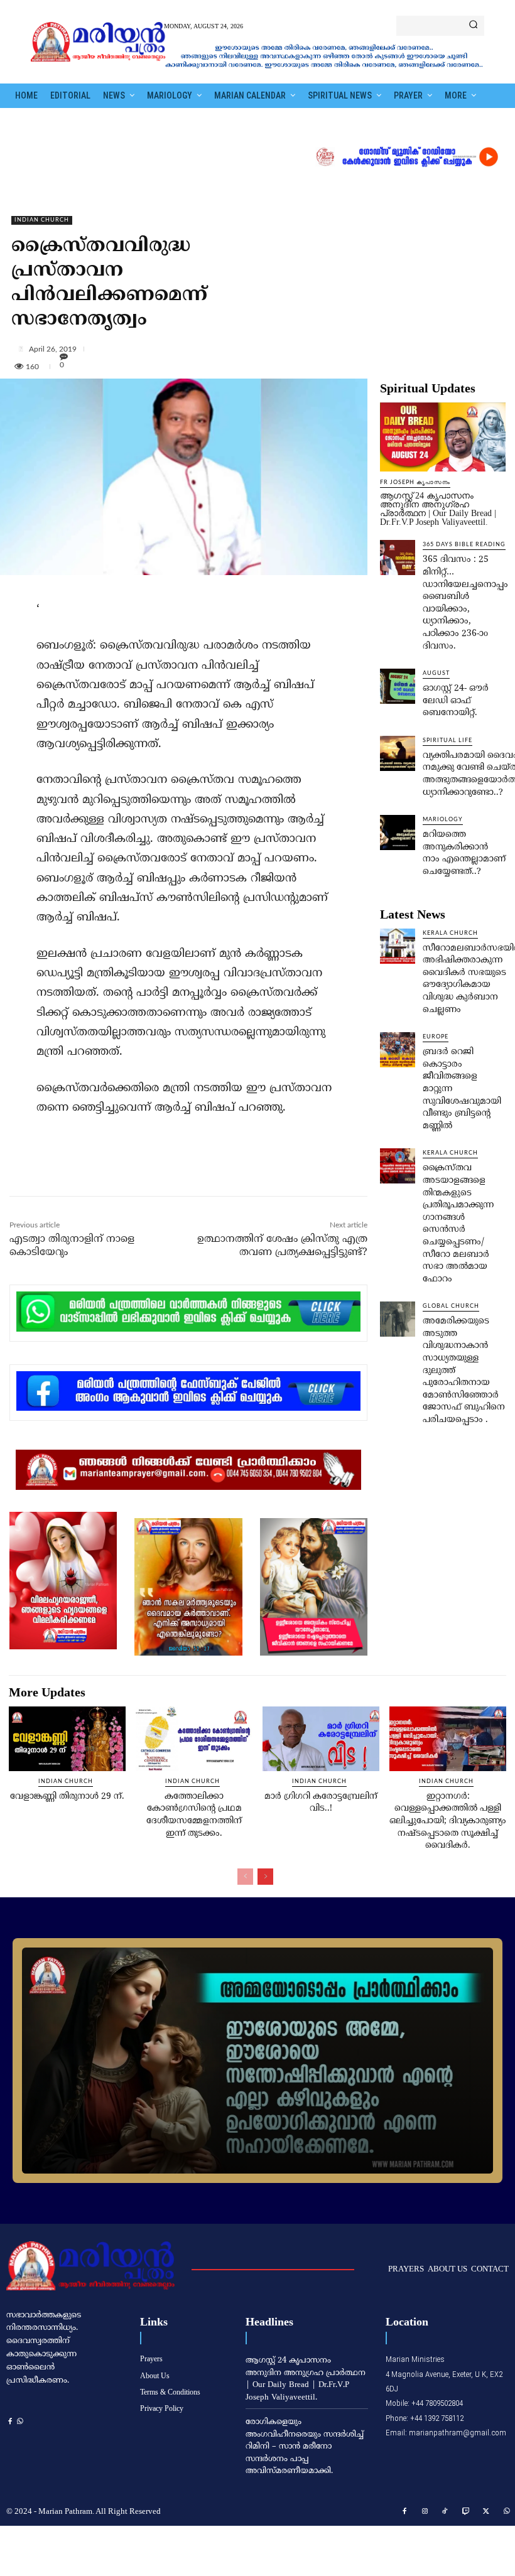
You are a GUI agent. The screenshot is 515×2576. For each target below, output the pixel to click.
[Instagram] (425, 2512)
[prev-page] (245, 1877)
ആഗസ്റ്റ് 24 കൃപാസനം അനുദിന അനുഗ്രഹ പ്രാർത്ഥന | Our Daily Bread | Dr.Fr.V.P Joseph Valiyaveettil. (438, 509)
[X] (122, 1169)
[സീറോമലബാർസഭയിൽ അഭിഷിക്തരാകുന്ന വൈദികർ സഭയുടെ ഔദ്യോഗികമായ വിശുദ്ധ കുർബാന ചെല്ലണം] (398, 946)
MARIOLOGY (443, 820)
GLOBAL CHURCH (451, 1306)
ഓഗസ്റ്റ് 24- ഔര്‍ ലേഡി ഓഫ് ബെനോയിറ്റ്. (456, 701)
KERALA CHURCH (450, 933)
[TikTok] (445, 2512)
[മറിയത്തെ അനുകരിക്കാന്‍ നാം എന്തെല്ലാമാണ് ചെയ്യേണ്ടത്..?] (398, 833)
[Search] (473, 26)
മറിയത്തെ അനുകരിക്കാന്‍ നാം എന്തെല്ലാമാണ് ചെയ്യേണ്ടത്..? (464, 853)
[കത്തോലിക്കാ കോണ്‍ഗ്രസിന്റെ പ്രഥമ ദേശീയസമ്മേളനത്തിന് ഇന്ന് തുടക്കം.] (194, 1738)
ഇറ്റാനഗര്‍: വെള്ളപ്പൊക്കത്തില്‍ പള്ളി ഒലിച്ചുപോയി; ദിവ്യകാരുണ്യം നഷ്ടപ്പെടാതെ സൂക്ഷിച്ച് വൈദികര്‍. (448, 1821)
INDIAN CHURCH (42, 220)
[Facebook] (94, 1169)
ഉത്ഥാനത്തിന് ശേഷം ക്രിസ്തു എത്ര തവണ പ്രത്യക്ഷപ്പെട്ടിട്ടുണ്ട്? (282, 1246)
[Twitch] (466, 2512)
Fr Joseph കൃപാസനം (415, 482)
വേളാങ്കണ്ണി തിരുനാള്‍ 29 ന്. (67, 1797)
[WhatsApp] (180, 1169)
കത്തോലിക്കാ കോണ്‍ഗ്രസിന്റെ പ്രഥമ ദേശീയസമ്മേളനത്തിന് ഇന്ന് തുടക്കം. (194, 1815)
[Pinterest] (151, 1169)
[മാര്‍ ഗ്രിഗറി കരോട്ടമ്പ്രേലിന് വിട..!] (321, 1738)
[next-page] (265, 1877)
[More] (263, 348)
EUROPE (436, 1037)
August (436, 673)
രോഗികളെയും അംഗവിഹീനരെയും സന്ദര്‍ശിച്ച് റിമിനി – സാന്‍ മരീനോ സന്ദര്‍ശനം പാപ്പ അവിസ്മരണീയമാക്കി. (305, 2447)
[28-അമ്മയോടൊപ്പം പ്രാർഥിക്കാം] (257, 2061)
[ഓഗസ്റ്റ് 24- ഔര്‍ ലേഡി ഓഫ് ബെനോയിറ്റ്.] (398, 686)
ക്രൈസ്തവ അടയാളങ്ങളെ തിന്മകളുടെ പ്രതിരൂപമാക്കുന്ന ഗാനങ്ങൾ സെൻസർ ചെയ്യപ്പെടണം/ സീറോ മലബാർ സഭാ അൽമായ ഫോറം (458, 1223)
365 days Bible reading (464, 545)
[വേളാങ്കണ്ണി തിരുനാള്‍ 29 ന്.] (67, 1738)
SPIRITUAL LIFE (447, 741)
